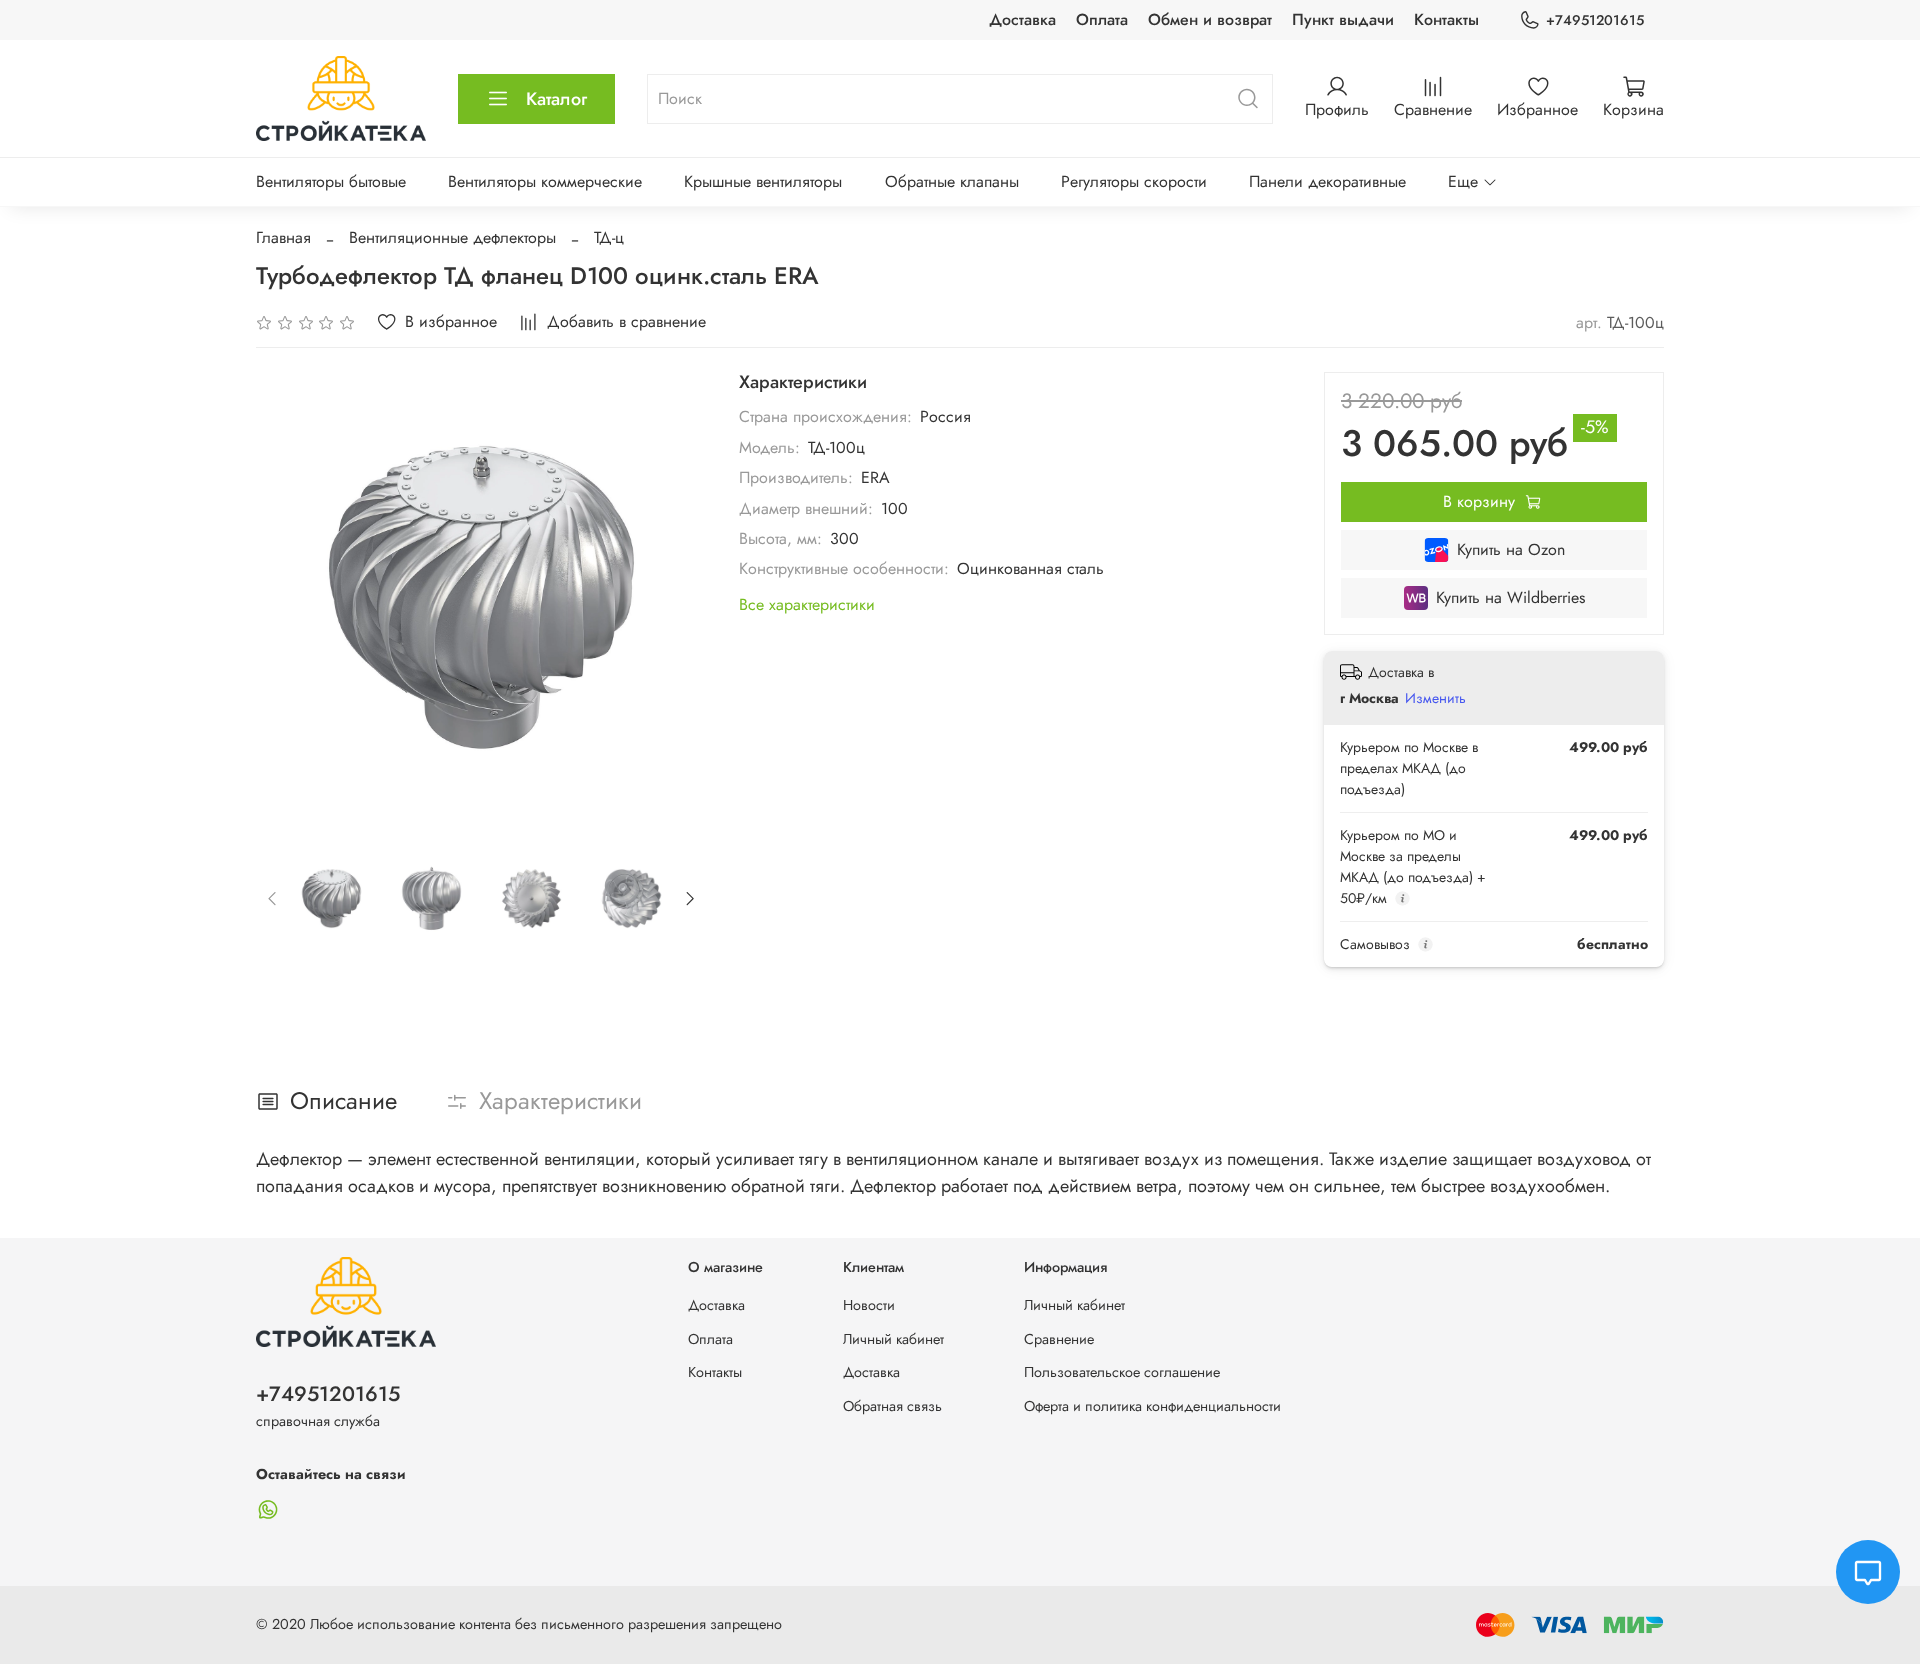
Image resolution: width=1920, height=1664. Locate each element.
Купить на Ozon (1511, 549)
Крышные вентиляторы (763, 181)
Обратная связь (892, 1406)
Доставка (1022, 19)
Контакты (1446, 19)
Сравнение (1059, 1339)
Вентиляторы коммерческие (545, 181)
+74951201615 (1595, 20)
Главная (283, 237)
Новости (869, 1305)
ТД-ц (609, 237)
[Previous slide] (288, 597)
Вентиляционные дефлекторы (452, 237)
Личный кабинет (893, 1339)
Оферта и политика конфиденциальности (1152, 1406)
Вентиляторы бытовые (331, 181)
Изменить (1435, 698)
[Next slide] (675, 597)
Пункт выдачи (1343, 19)
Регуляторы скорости (1134, 181)
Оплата (1102, 19)
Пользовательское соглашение (1122, 1372)
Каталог (556, 99)
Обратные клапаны (952, 181)
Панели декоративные (1327, 181)
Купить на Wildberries (1510, 597)
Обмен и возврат (1210, 19)
